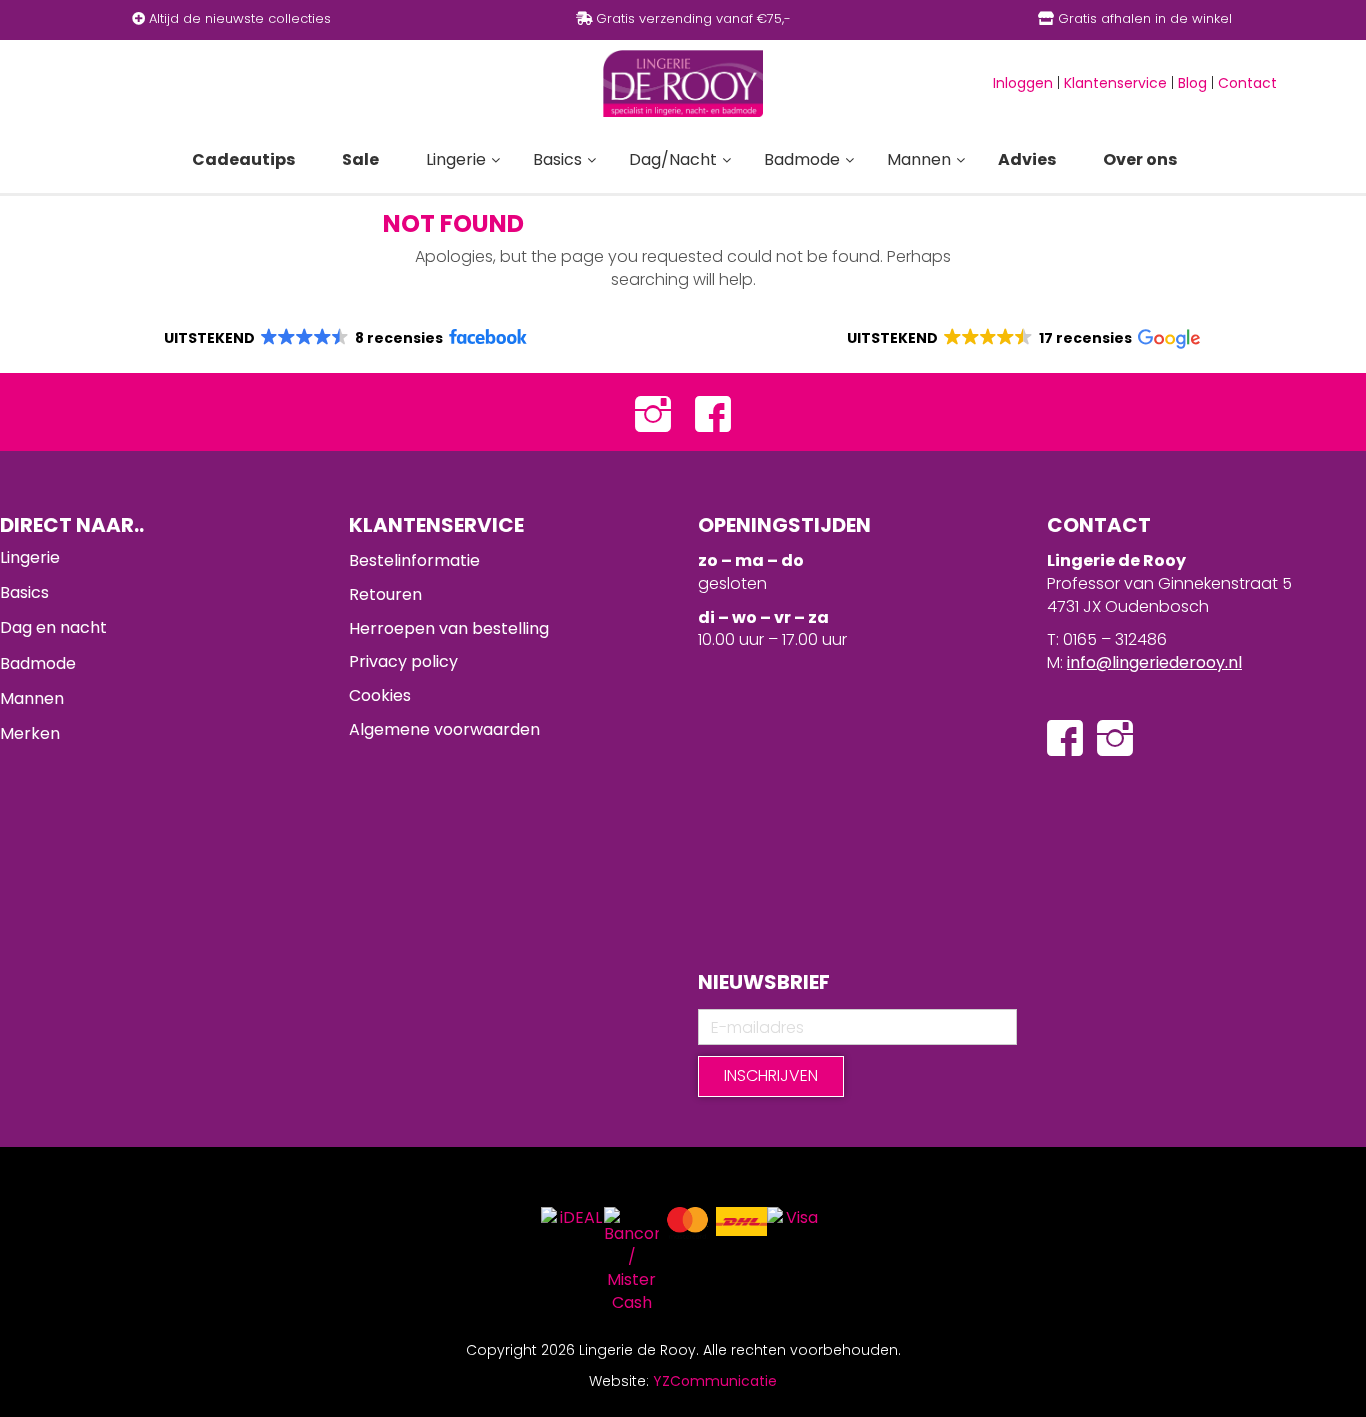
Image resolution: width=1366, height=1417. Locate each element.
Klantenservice (1115, 83)
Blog (1192, 83)
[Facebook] (713, 412)
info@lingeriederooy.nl (1154, 662)
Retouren (385, 594)
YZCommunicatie (715, 1381)
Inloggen (1023, 83)
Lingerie (30, 557)
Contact (1247, 83)
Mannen (32, 698)
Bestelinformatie (414, 560)
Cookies (380, 695)
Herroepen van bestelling (449, 628)
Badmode (38, 663)
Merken (30, 733)
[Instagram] (653, 412)
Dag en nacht (53, 627)
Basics (24, 592)
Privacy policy (403, 661)
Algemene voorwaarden (444, 729)
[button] (344, 338)
